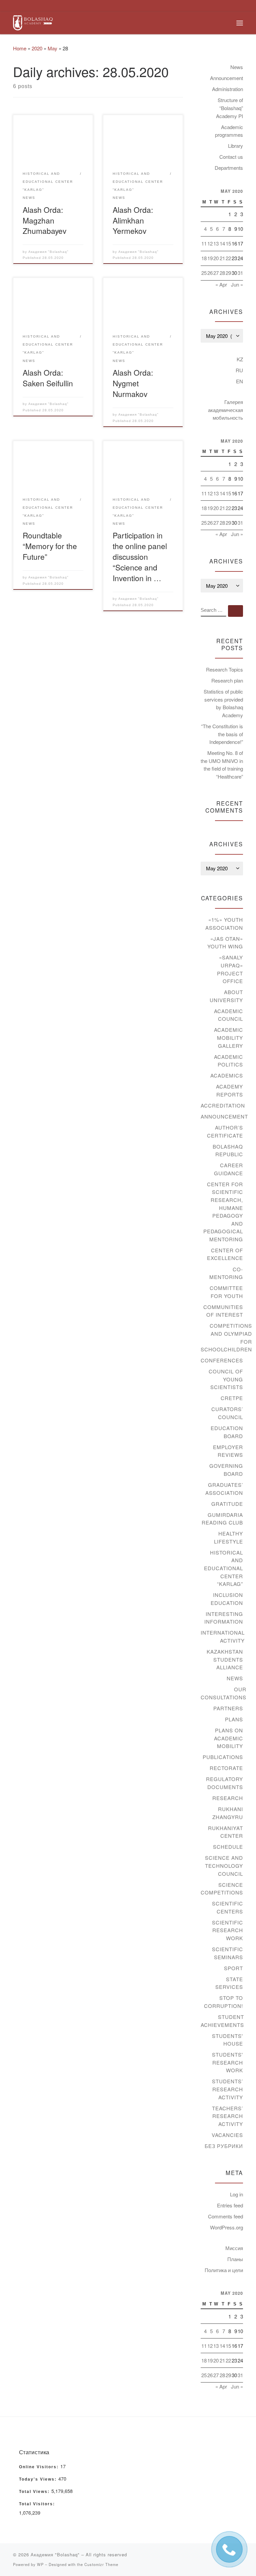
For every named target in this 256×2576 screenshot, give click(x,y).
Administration (227, 89)
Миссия (234, 2248)
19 (210, 258)
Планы (235, 2259)
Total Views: (35, 2492)
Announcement (226, 78)
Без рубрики (224, 2146)
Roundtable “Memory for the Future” (50, 546)
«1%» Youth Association (224, 924)
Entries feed (230, 2205)
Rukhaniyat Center (225, 1832)
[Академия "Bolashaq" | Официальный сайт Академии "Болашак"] (33, 22)
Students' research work (227, 2062)
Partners (228, 1708)
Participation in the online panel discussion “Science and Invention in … (140, 556)
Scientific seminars (227, 1953)
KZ (240, 359)
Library (235, 146)
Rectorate (226, 1768)
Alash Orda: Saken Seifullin (48, 378)
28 (222, 273)
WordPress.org (226, 2227)
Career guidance (228, 1169)
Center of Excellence (225, 1254)
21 (222, 258)
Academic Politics (228, 1061)
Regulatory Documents (224, 1783)
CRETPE (232, 1398)
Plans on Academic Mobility (228, 1738)
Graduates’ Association (224, 1489)
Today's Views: (39, 2479)
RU (239, 370)
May (52, 48)
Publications (223, 1757)
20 (216, 258)
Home (20, 48)
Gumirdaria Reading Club (222, 1519)
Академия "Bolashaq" (48, 252)
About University (226, 996)
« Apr (221, 284)
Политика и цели (224, 2270)
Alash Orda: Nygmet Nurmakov (133, 383)
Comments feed (225, 2216)
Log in (236, 2194)
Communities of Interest (223, 1311)
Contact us (231, 157)
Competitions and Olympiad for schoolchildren (226, 1337)
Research (228, 1798)
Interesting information (224, 1618)
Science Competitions (222, 1889)
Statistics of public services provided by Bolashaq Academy (223, 703)
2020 (37, 48)
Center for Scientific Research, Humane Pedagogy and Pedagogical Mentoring (223, 1212)
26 (210, 273)
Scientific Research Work (227, 1930)
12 (210, 243)
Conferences (222, 1360)
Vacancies (227, 2135)
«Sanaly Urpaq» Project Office (230, 969)
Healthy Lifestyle (228, 1537)
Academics (227, 1075)
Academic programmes (229, 131)
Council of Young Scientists (226, 1379)
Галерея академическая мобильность (225, 410)
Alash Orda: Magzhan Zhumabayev (44, 220)
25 (204, 273)
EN (239, 381)
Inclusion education (227, 1599)
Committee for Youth (226, 1292)
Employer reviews (228, 1451)
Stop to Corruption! (223, 2002)
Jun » (237, 284)
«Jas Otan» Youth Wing (225, 943)
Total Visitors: (38, 2504)
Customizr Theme (101, 2564)
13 (216, 243)
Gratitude (227, 1504)
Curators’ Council (227, 1413)
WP (40, 2564)
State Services (229, 1983)
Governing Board (226, 1470)
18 (204, 258)
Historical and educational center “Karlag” (223, 1568)
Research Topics (224, 669)
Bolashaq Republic (228, 1150)
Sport (233, 1968)
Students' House (227, 2040)
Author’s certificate (225, 1131)
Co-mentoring (226, 1273)
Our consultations (223, 1693)
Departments (229, 168)
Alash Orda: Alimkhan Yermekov (133, 220)
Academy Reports (229, 1090)
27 (216, 273)
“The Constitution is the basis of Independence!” (222, 734)
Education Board (227, 1432)
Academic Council (228, 1015)
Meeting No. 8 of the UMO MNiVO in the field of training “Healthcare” (222, 765)
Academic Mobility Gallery (228, 1037)
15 (228, 243)
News (237, 67)
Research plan (227, 680)
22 (228, 258)
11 (204, 243)
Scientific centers (227, 1907)
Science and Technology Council (224, 1865)
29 (228, 273)
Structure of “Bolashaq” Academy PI (229, 108)
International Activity (223, 1636)
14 (222, 243)
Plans (234, 1719)
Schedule (228, 1847)
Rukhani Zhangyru (228, 1813)
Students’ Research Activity (227, 2089)
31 (240, 273)
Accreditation (223, 1105)
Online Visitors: (40, 2467)
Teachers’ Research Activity (227, 2116)
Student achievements (222, 2021)
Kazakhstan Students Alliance (225, 1659)
